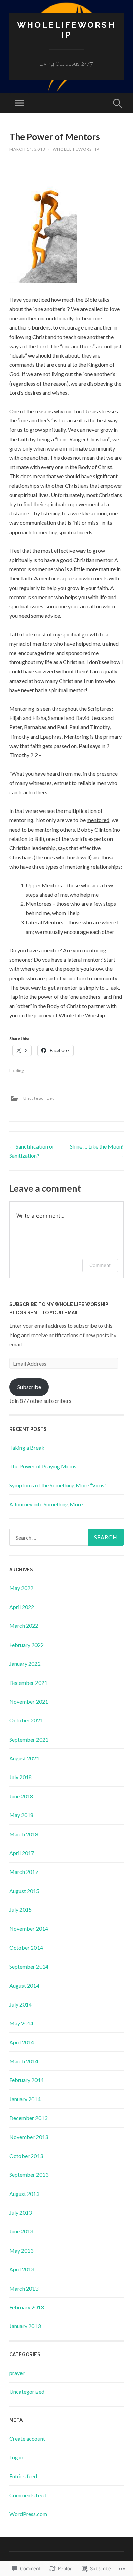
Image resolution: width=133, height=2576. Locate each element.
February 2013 (26, 2307)
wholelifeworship (76, 149)
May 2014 (21, 2023)
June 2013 (21, 2231)
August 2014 (24, 1985)
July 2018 (20, 1777)
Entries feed (23, 2476)
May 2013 (21, 2250)
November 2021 (29, 1701)
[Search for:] (66, 1537)
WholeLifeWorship (66, 30)
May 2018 (21, 1815)
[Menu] (19, 103)
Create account (27, 2438)
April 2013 (22, 2269)
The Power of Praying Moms (43, 1466)
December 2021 (28, 1683)
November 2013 (29, 2137)
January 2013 (25, 2326)
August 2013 (24, 2194)
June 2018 (21, 1796)
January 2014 (25, 2099)
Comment (100, 1265)
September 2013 (29, 2175)
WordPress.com (28, 2514)
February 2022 (26, 1645)
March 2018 (24, 1834)
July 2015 (20, 1910)
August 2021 (24, 1758)
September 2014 (29, 1966)
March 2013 (24, 2288)
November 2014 (29, 1928)
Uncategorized (39, 1098)
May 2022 (21, 1588)
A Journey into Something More (46, 1504)
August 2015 (24, 1891)
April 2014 (22, 2042)
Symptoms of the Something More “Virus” (58, 1485)
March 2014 (24, 2061)
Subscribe (29, 1387)
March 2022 (24, 1626)
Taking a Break (27, 1447)
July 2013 (20, 2212)
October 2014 (26, 1948)
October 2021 (26, 1720)
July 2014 (20, 2004)
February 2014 (26, 2080)
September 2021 (29, 1739)
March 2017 (24, 1872)
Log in (16, 2457)
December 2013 (28, 2118)
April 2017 (22, 1853)
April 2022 (22, 1607)
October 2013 (26, 2156)
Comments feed (28, 2495)
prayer (17, 2373)
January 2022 (25, 1663)
